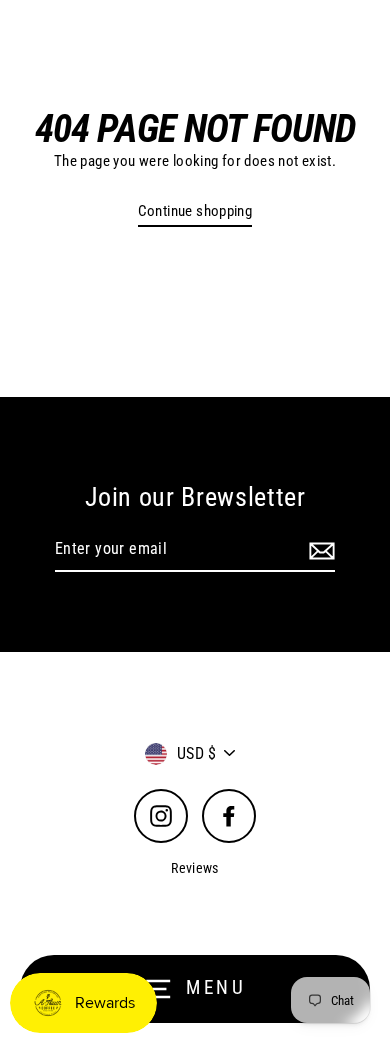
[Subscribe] (319, 550)
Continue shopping (195, 211)
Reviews (195, 868)
